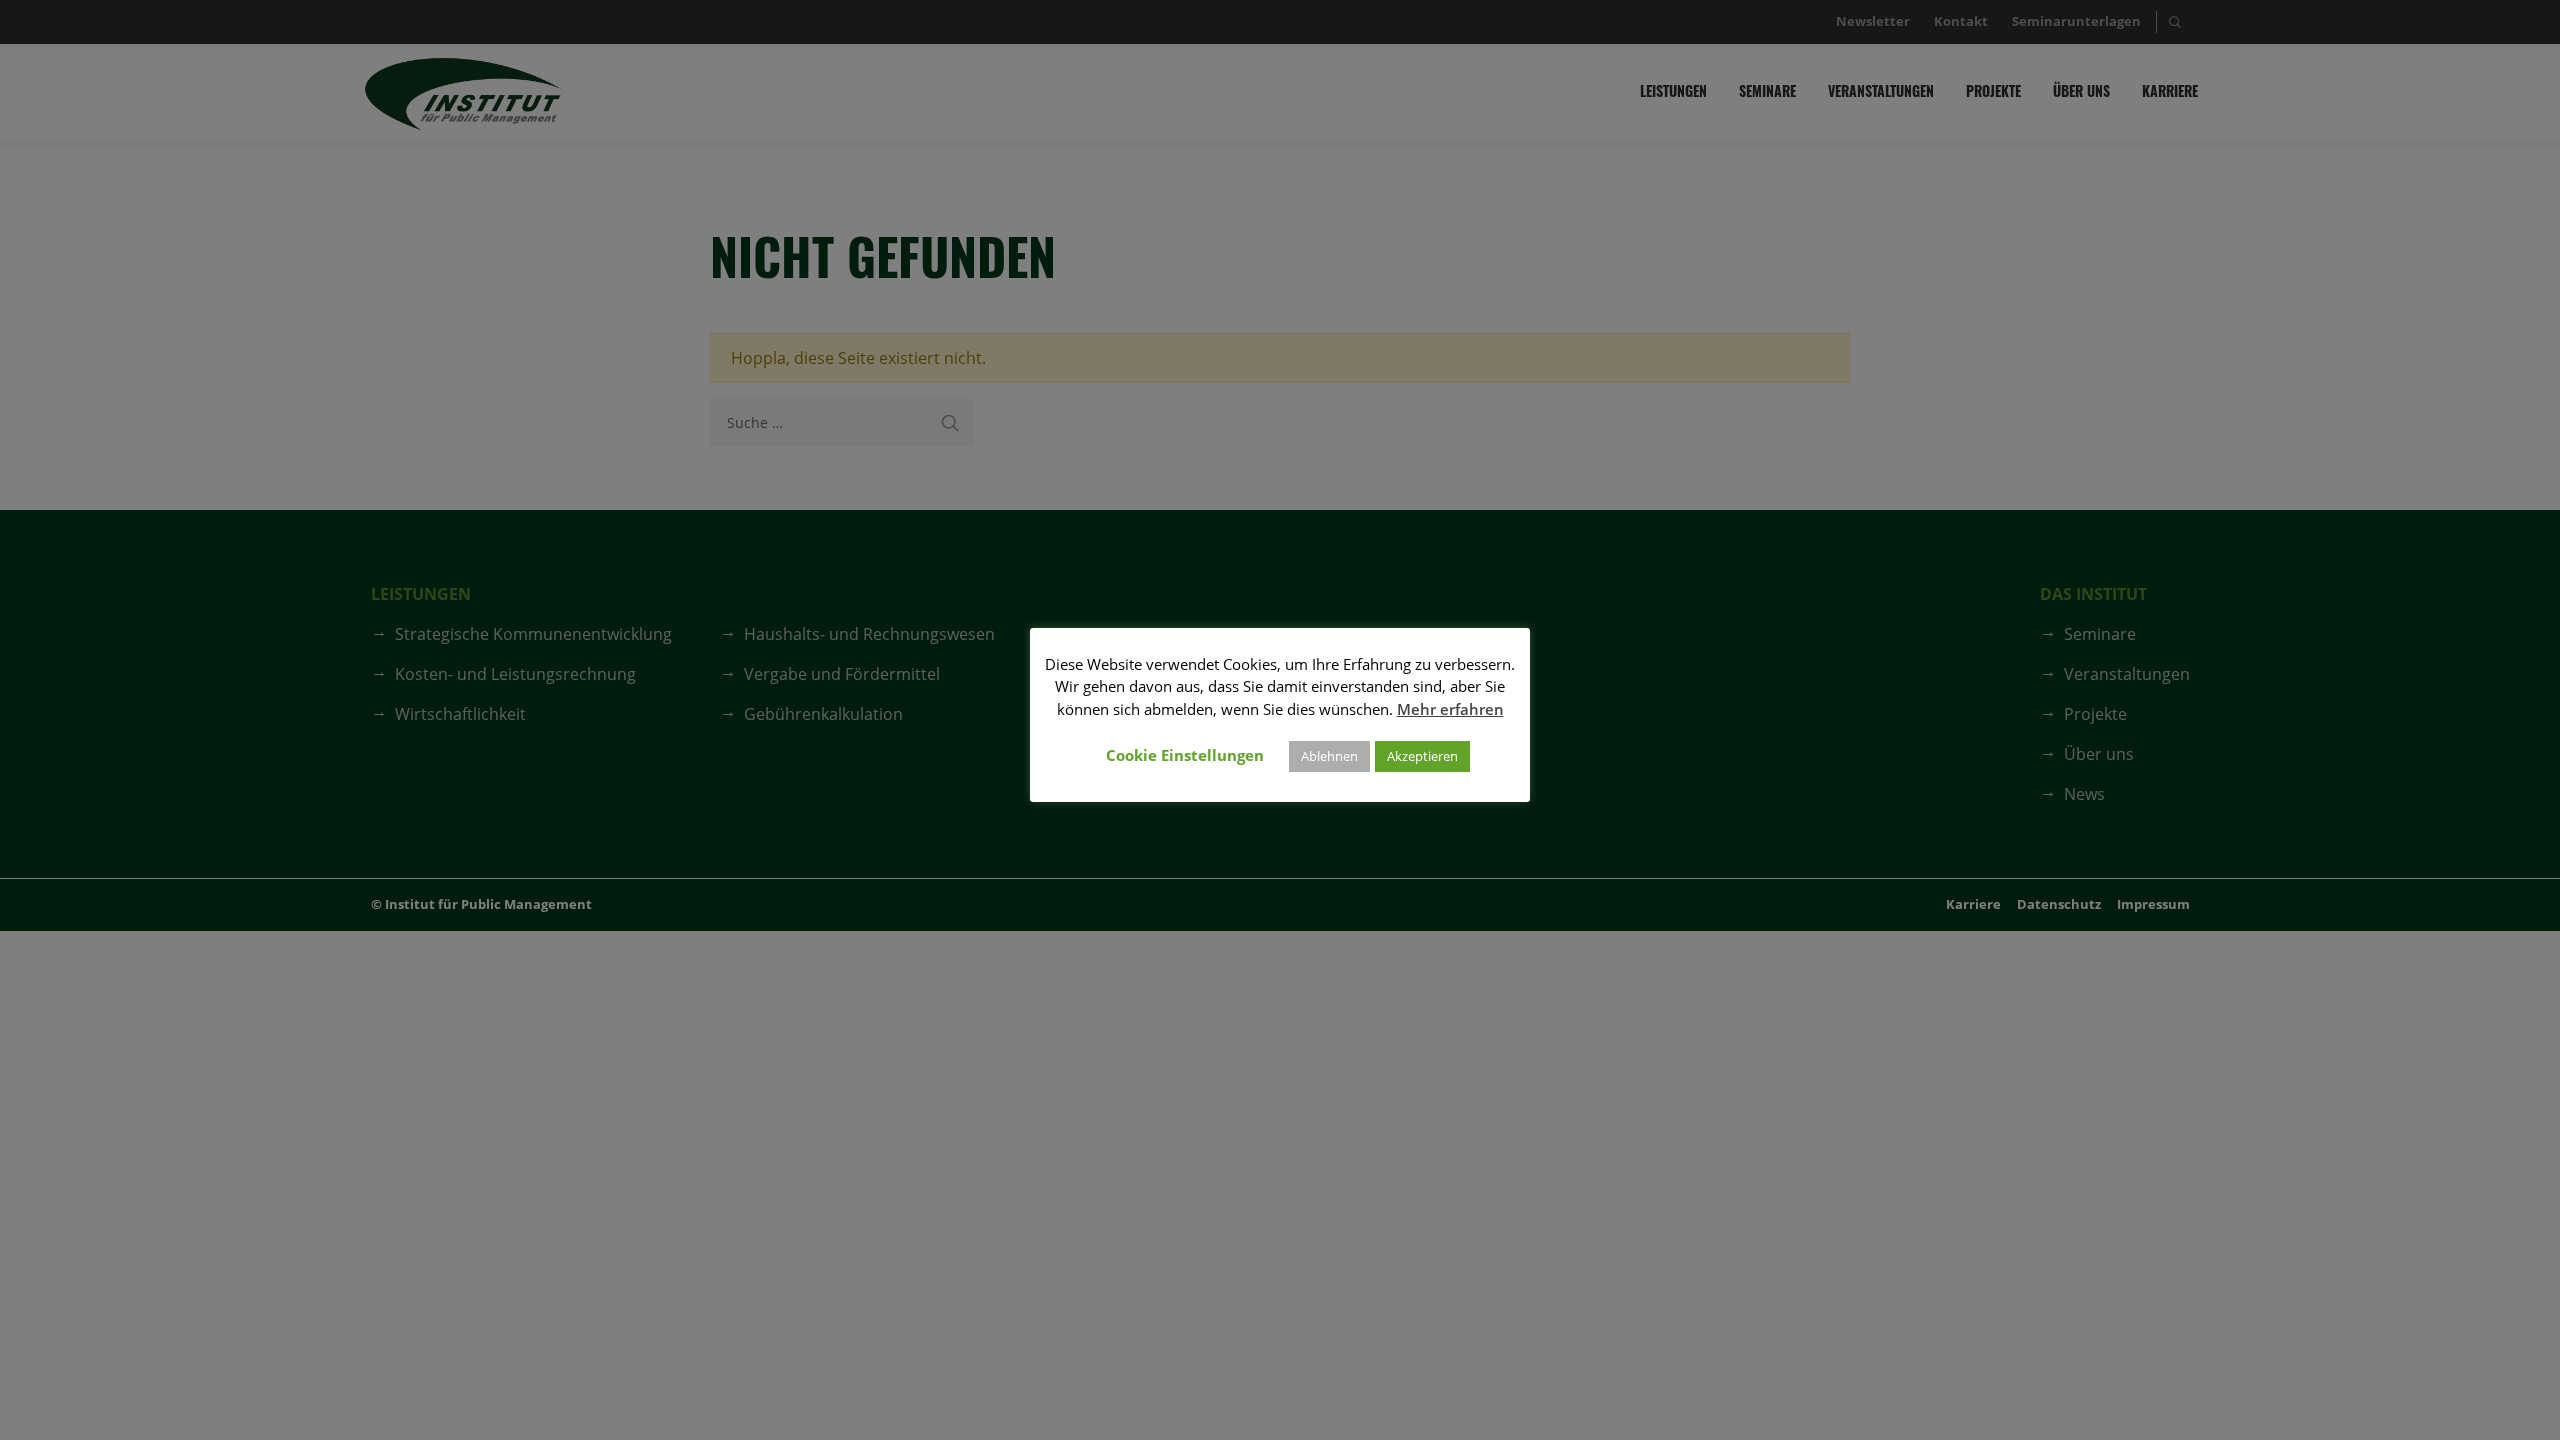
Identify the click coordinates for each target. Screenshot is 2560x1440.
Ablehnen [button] (1329, 756)
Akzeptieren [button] (1422, 756)
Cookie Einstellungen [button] (1185, 755)
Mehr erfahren (1450, 709)
